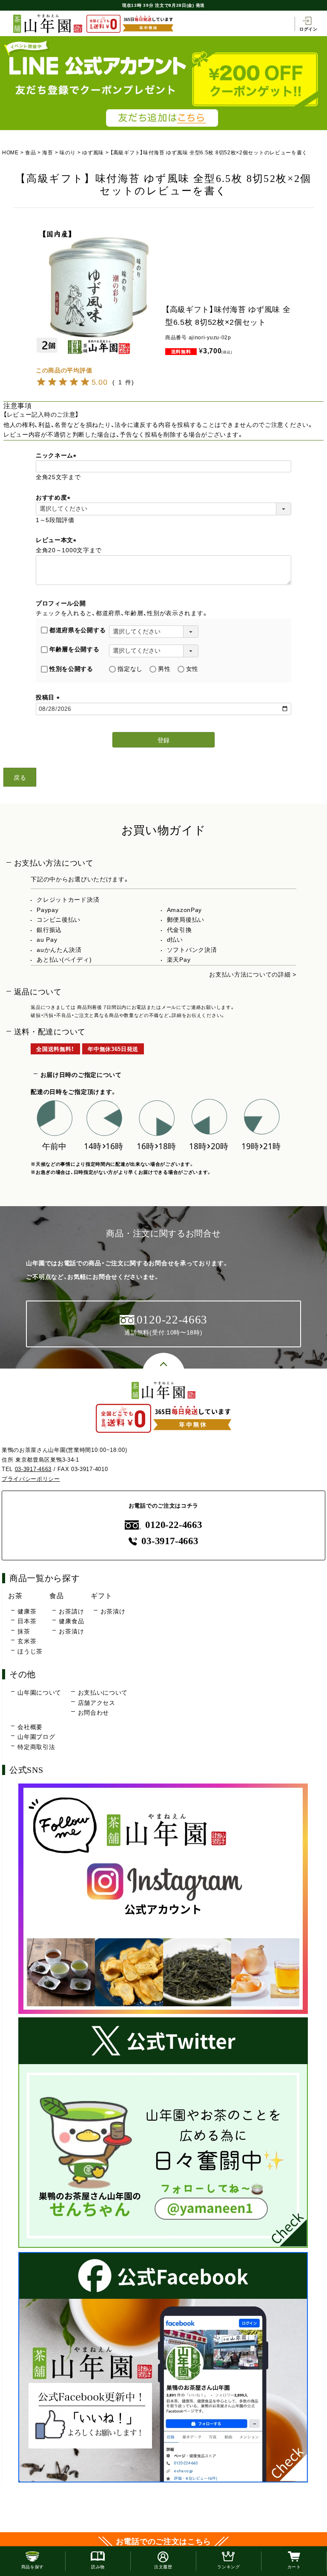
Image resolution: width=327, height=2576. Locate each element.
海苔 (47, 153)
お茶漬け (71, 1631)
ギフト (101, 1596)
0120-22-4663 (174, 1525)
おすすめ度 (54, 497)
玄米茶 (27, 1641)
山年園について (39, 1693)
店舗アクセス (97, 1703)
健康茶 (27, 1611)
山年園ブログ (36, 1737)
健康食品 (71, 1621)
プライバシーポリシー (31, 1479)
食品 (30, 153)
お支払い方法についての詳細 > (253, 974)
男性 (164, 669)
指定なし (130, 669)
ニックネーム (57, 455)
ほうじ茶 (30, 1651)
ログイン (308, 29)
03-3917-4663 (33, 1469)
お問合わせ (94, 1713)
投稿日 (49, 697)
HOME (10, 153)
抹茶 (24, 1631)
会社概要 (30, 1727)
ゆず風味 (93, 153)
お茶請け (71, 1611)
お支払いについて (103, 1693)
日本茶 (27, 1621)
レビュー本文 (57, 540)
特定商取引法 (36, 1747)
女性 (192, 669)
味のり (68, 153)
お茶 (15, 1596)
